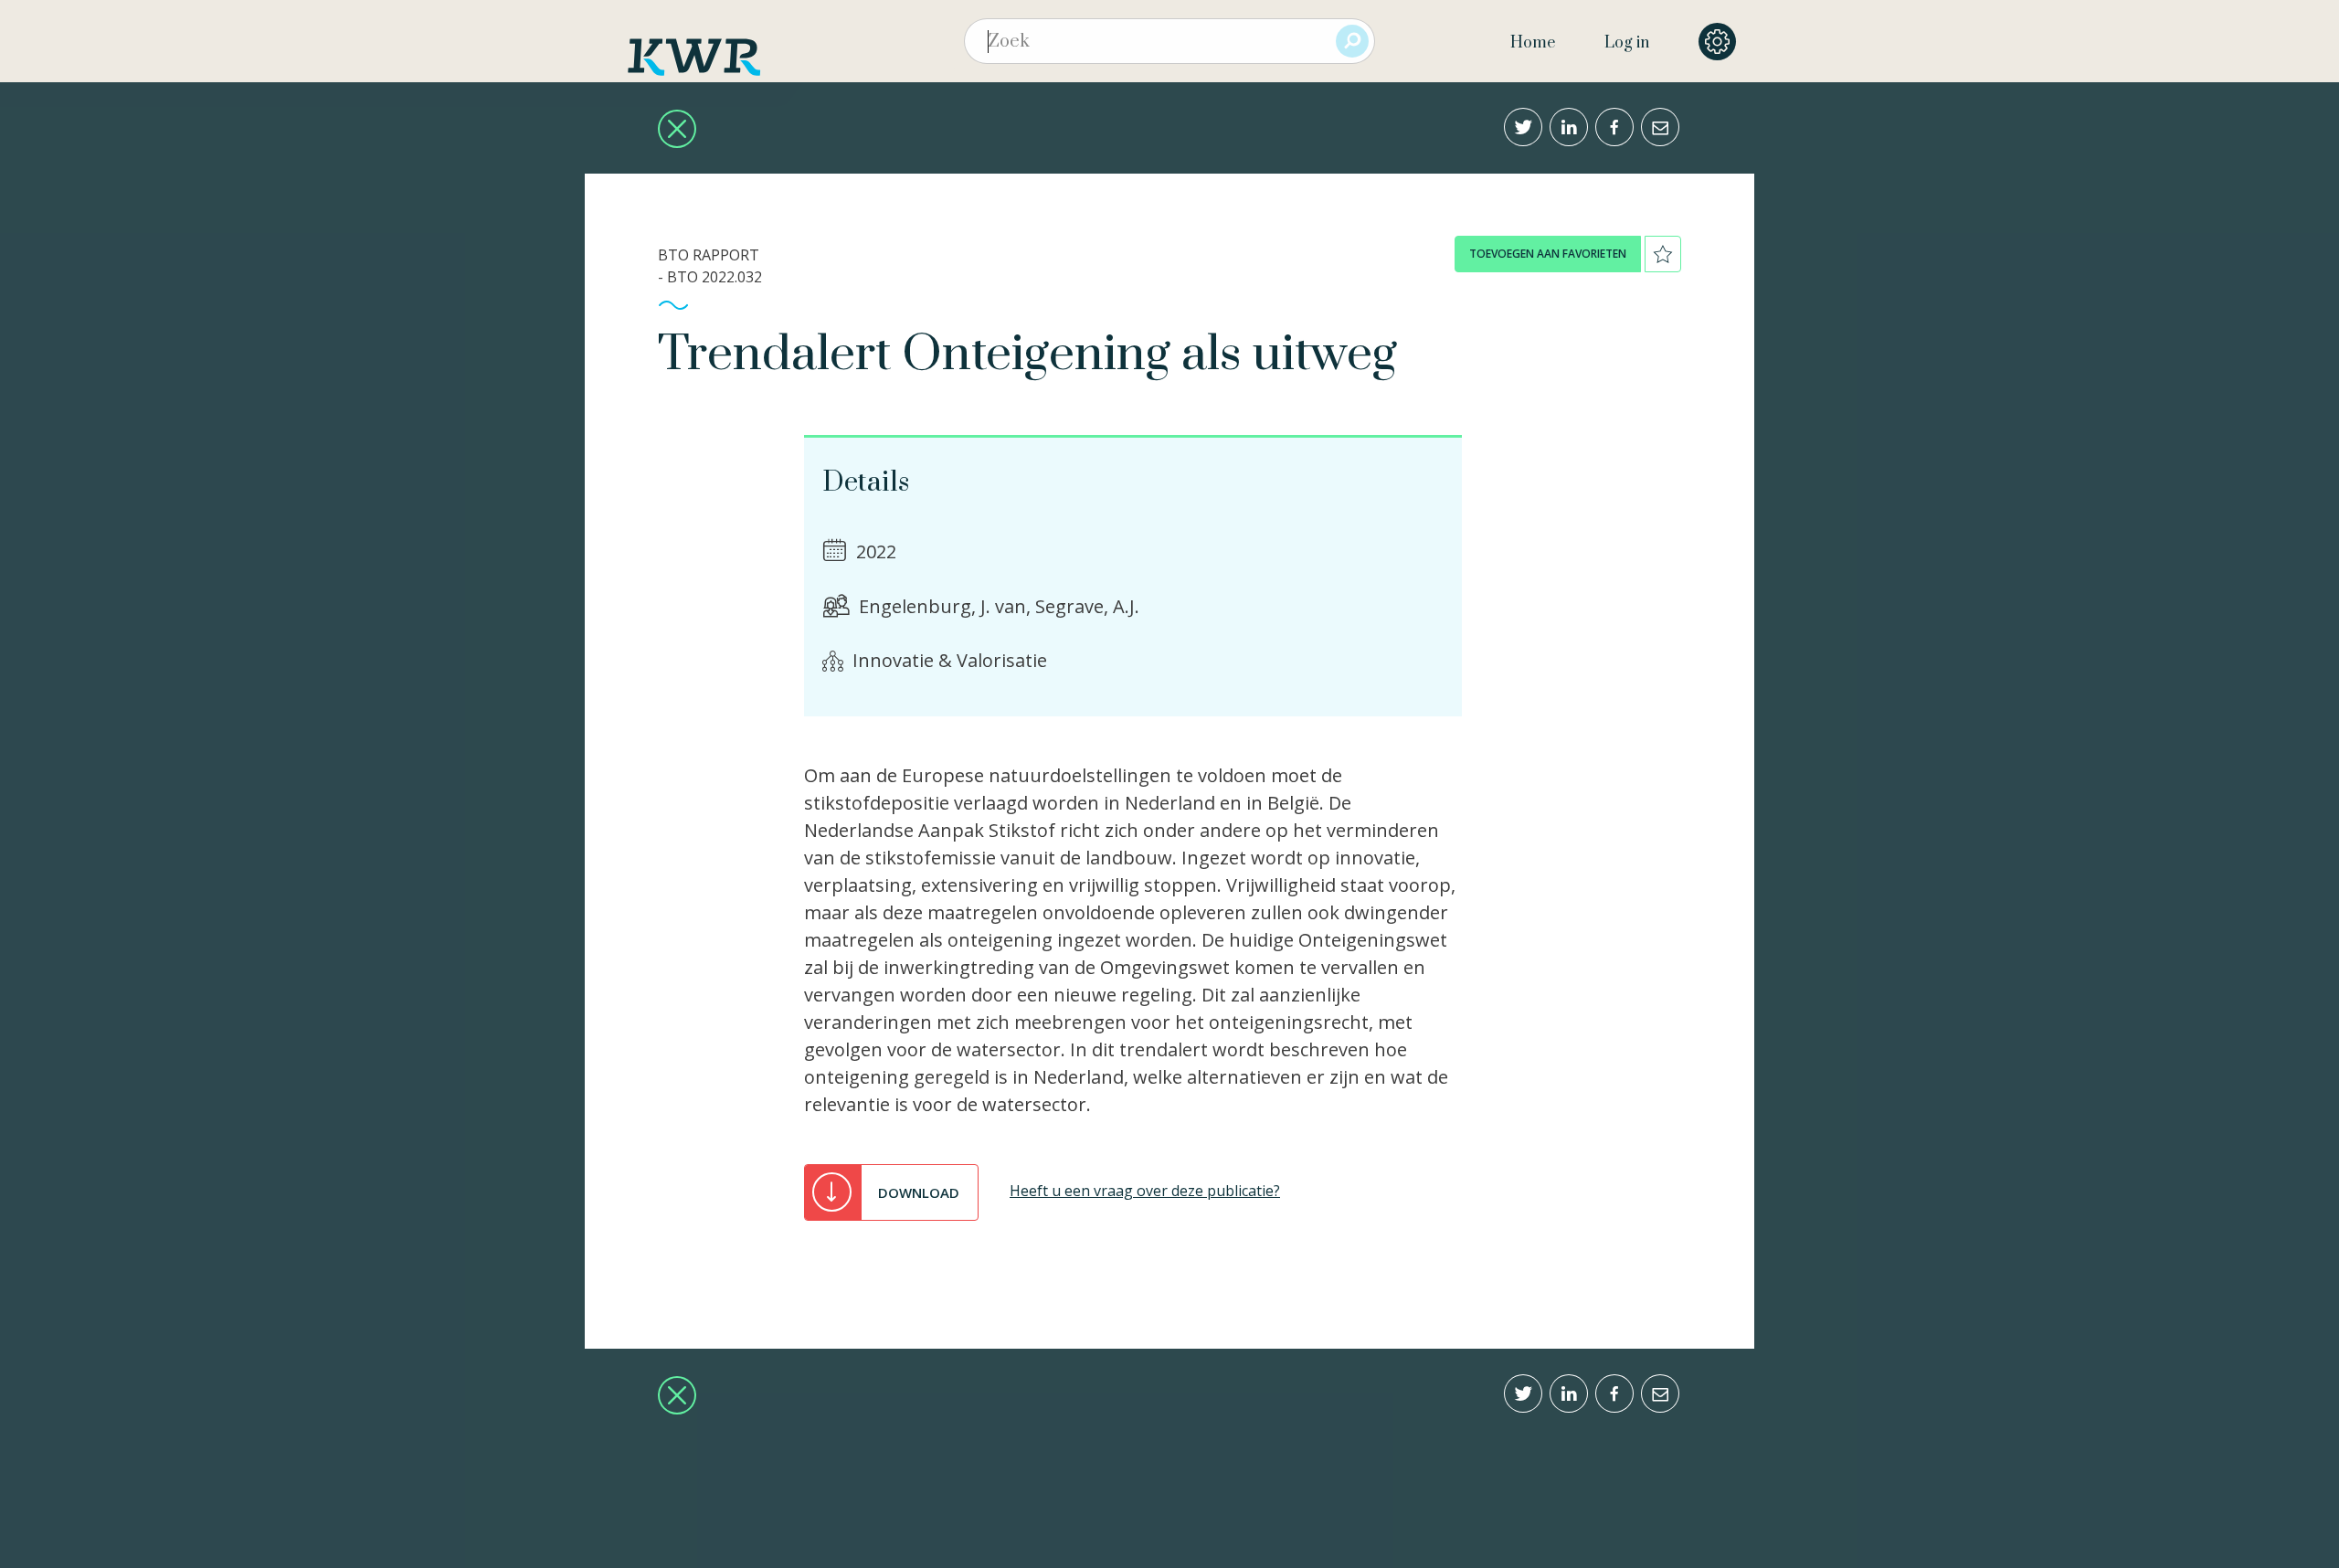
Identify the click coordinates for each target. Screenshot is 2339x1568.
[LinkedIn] (1569, 127)
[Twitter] (1523, 127)
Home (1533, 43)
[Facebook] (1614, 127)
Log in (1627, 43)
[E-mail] (1660, 127)
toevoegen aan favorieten (1548, 254)
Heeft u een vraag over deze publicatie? (1145, 1191)
